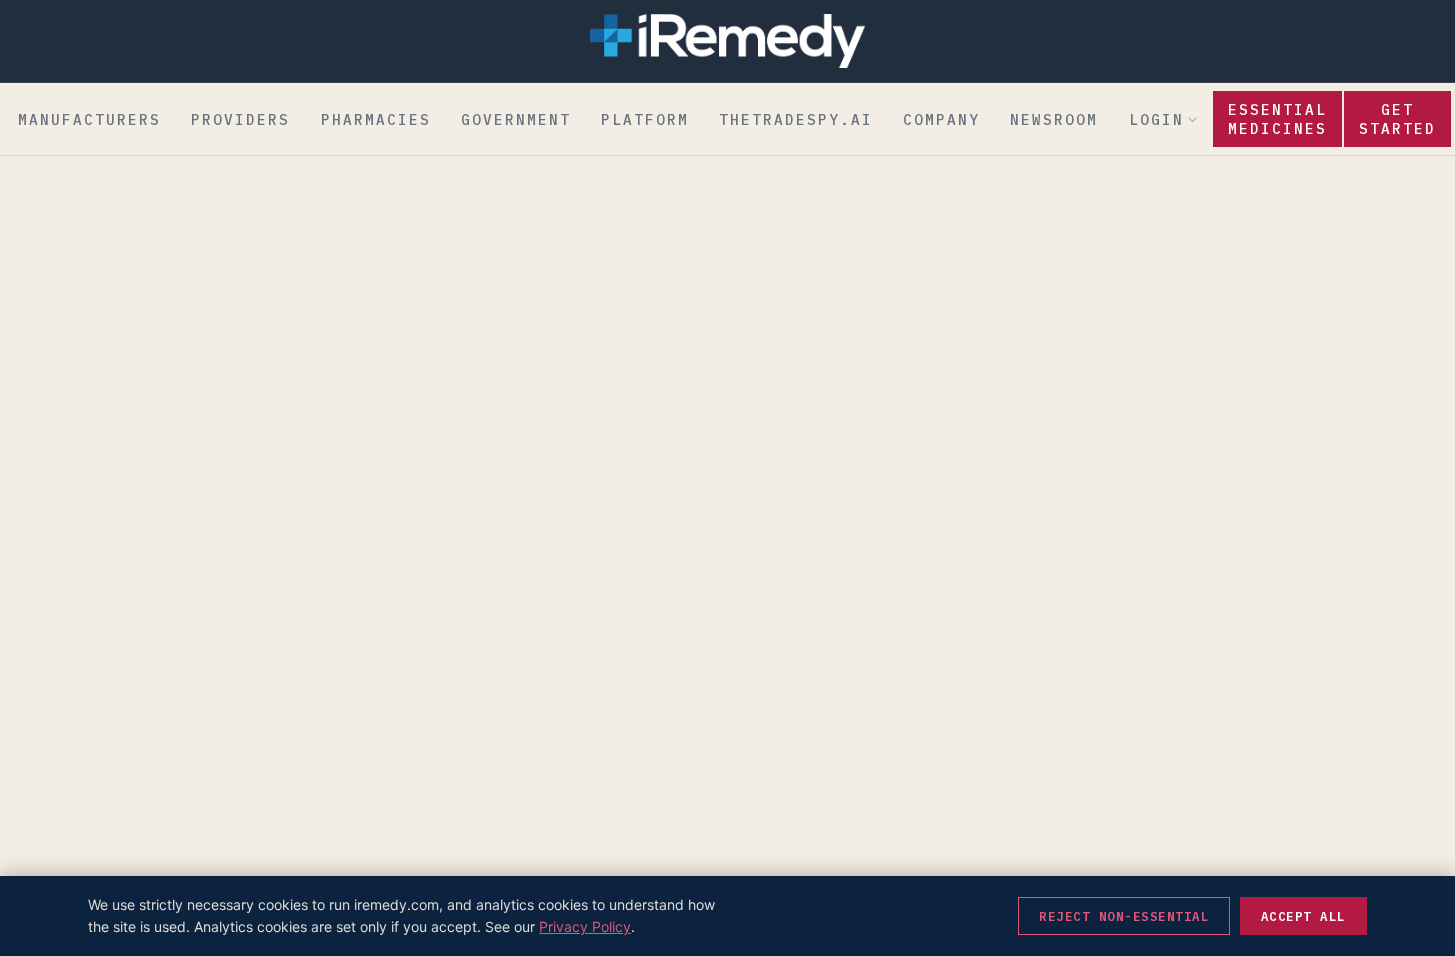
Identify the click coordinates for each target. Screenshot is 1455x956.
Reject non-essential (1124, 916)
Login (1156, 119)
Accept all (1303, 916)
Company (941, 119)
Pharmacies (376, 119)
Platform (645, 119)
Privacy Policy (585, 926)
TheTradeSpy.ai (796, 119)
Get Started (1397, 119)
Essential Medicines (1277, 119)
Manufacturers (89, 119)
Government (516, 119)
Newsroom (1054, 119)
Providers (240, 119)
